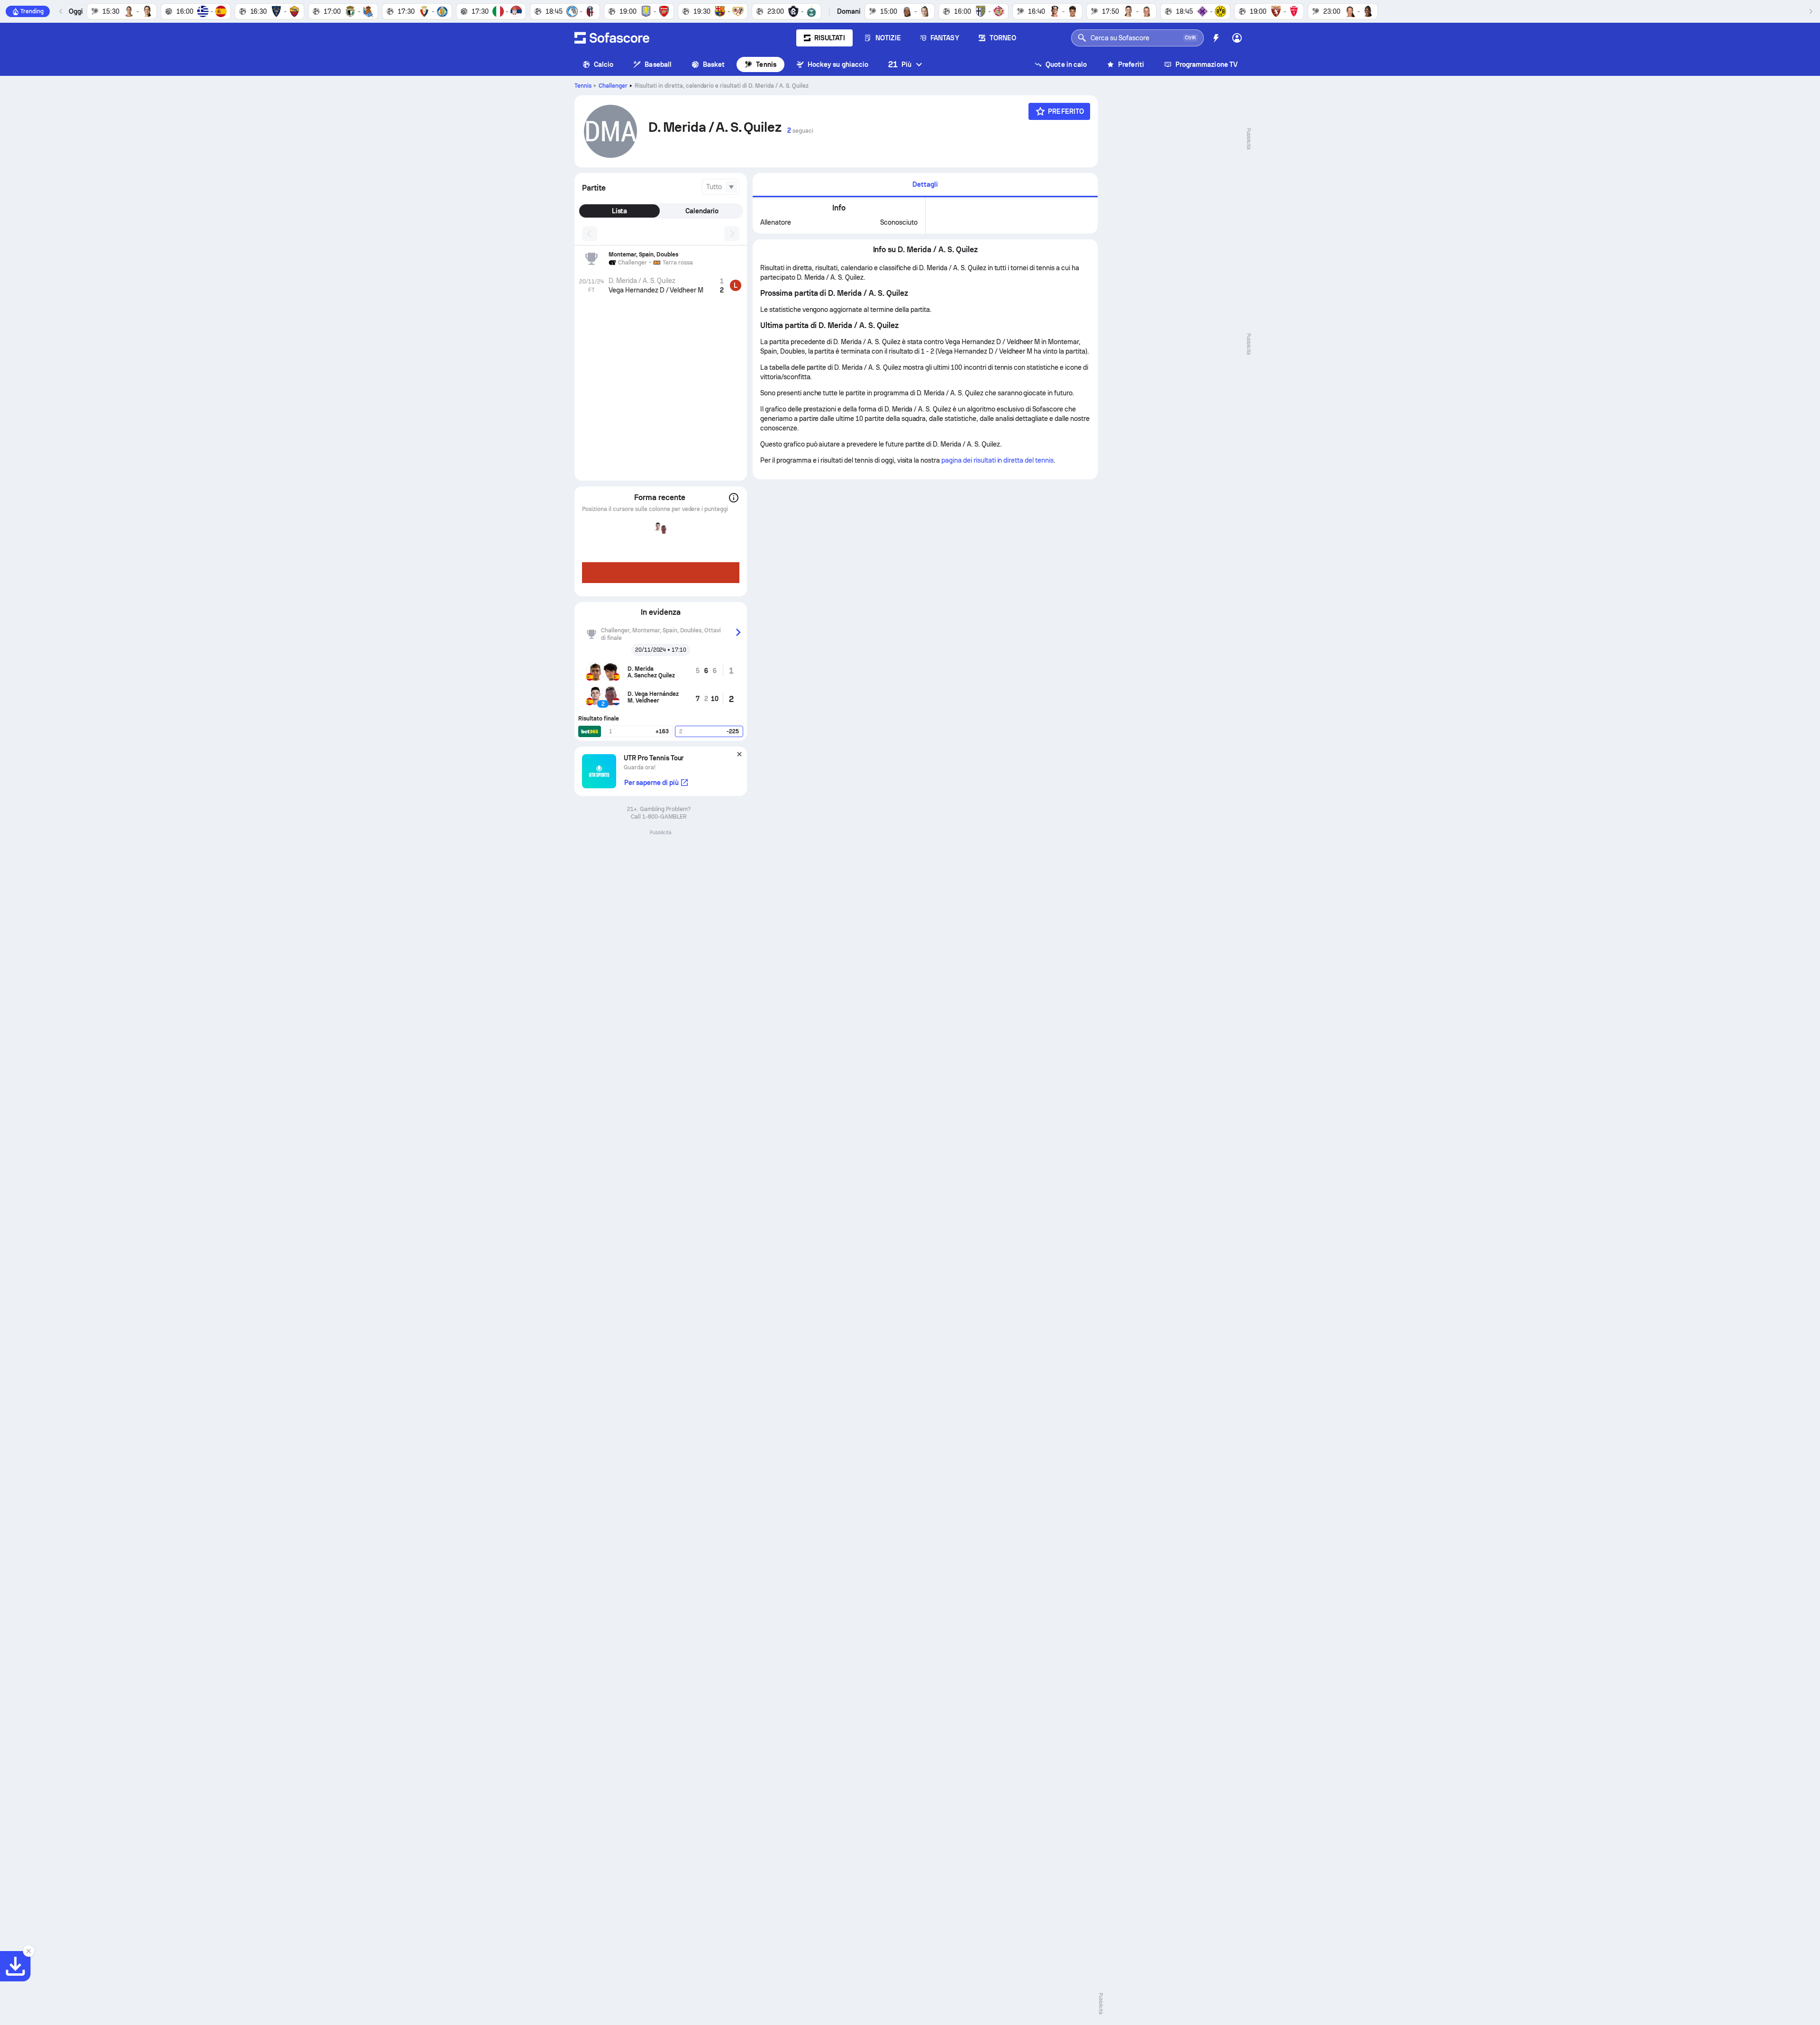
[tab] (925, 185)
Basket (714, 64)
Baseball (658, 64)
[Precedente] (61, 11)
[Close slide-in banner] (28, 1951)
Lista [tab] (620, 211)
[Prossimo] (1811, 11)
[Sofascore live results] (612, 38)
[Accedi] (1237, 38)
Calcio (604, 64)
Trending (32, 11)
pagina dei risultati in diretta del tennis (997, 460)
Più (900, 64)
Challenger (613, 86)
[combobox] (721, 187)
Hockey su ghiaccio (838, 64)
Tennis (766, 64)
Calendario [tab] (702, 211)
